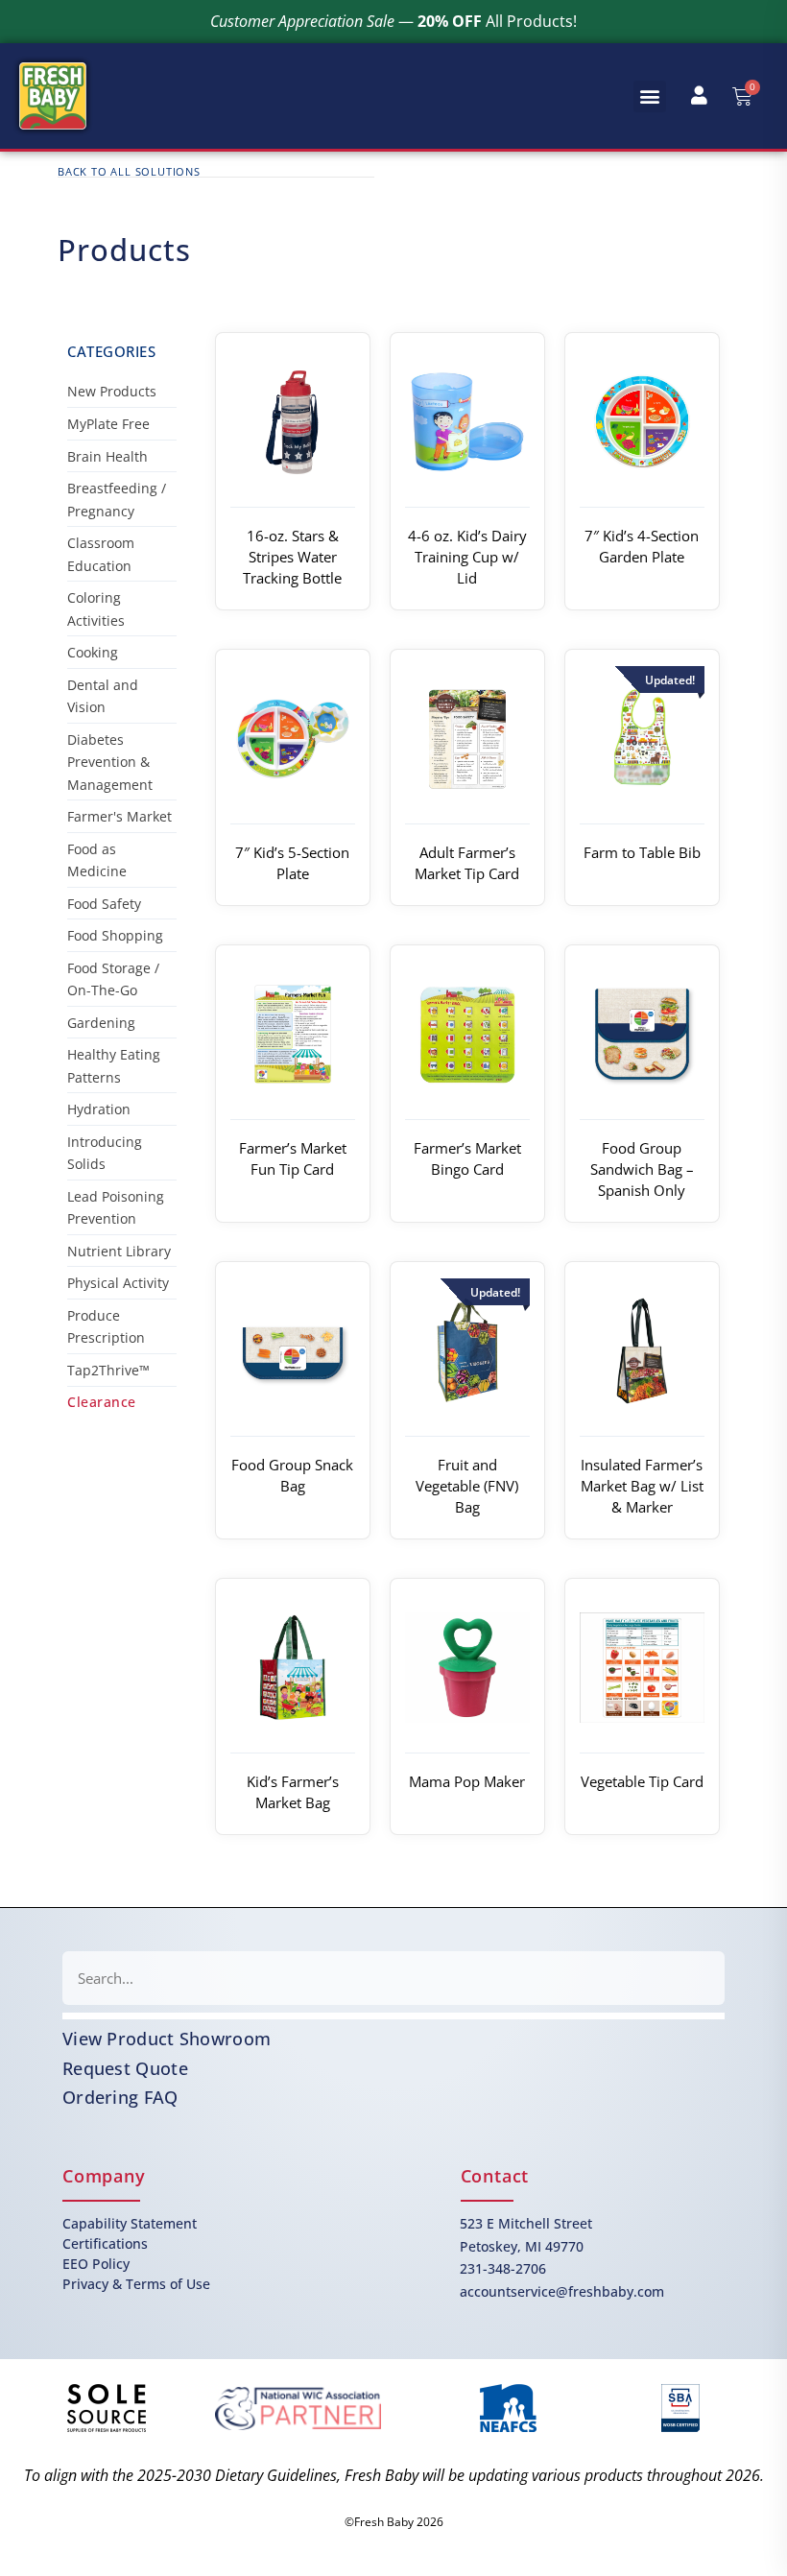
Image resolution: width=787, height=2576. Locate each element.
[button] (650, 96)
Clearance (102, 1402)
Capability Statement (130, 2223)
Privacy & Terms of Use (136, 2284)
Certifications (105, 2243)
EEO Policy (96, 2264)
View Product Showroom (167, 2039)
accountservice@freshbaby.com (562, 2291)
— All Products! (393, 21)
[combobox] (393, 1978)
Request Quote (125, 2068)
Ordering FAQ (120, 2097)
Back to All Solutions (129, 171)
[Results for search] (393, 2016)
